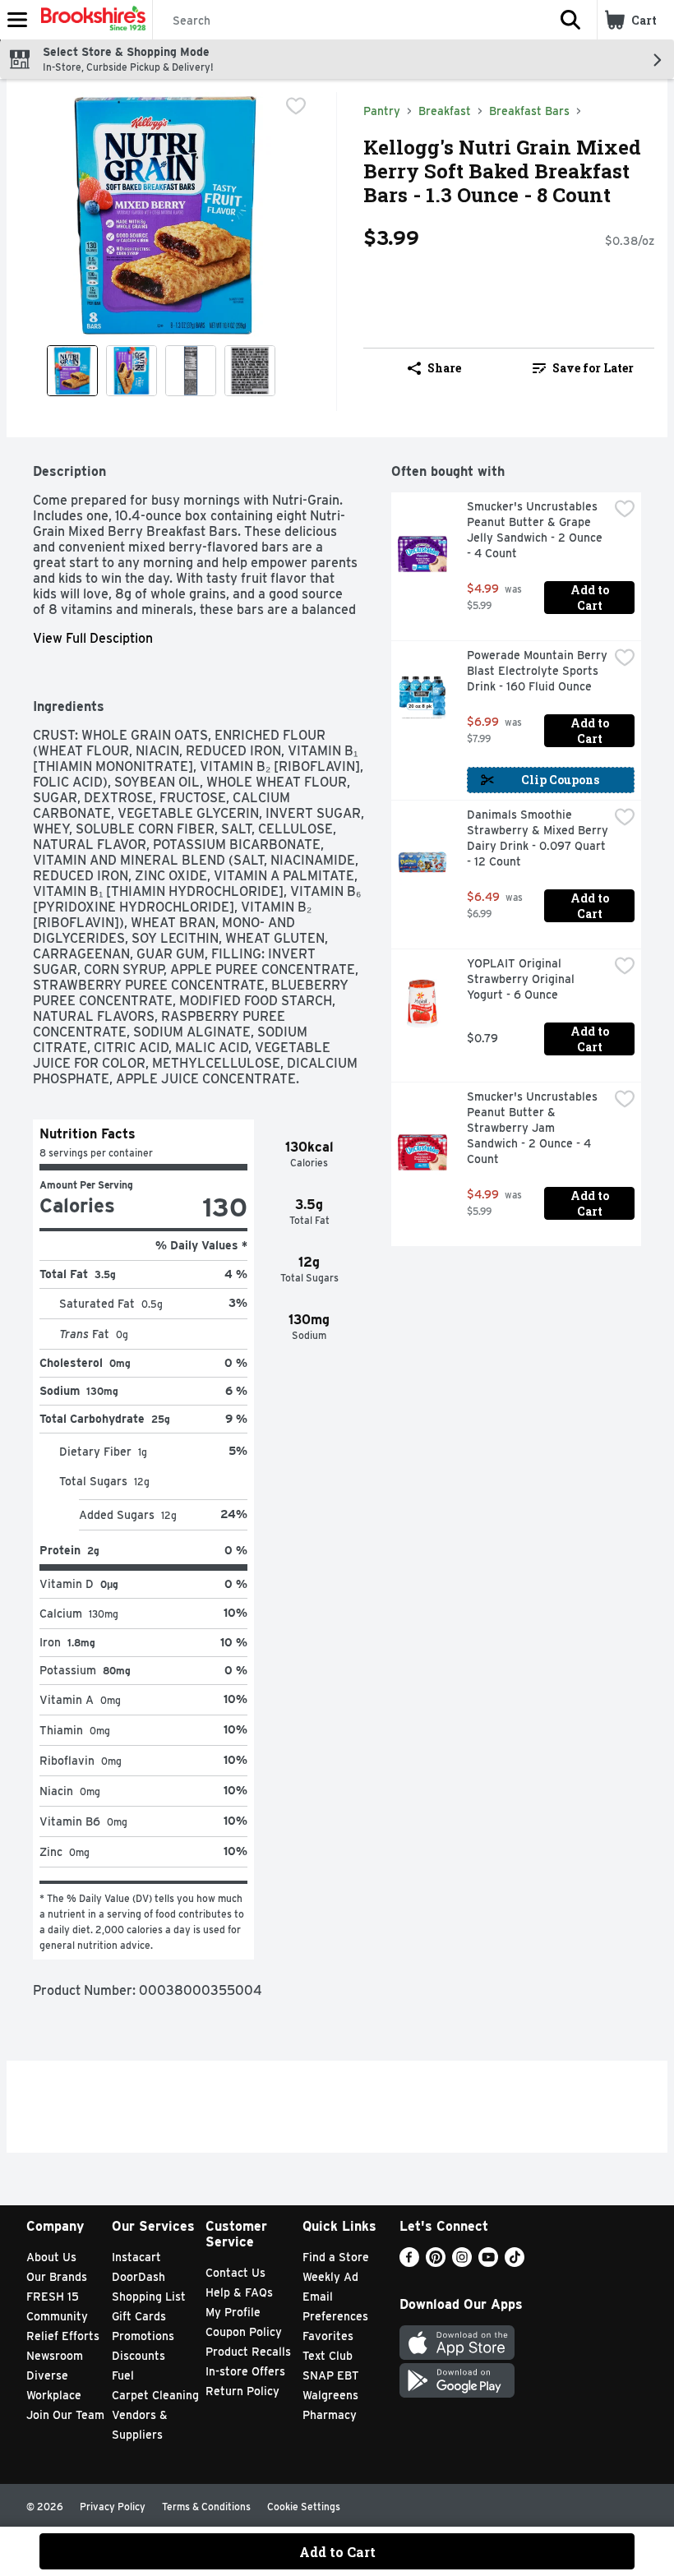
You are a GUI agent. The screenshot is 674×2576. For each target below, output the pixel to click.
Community (57, 2316)
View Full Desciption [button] (93, 638)
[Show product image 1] (72, 371)
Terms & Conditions (206, 2507)
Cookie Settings (304, 2507)
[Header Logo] (90, 20)
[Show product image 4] (250, 371)
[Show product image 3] (191, 371)
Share (444, 368)
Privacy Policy (113, 2507)
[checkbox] (296, 106)
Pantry (382, 111)
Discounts (138, 2356)
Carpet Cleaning (155, 2395)
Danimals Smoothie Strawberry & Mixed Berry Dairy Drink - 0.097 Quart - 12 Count (538, 838)
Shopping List (149, 2297)
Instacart (136, 2257)
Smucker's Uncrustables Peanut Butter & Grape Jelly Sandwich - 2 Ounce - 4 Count (536, 530)
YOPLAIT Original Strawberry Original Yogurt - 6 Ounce (522, 979)
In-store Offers (245, 2371)
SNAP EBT (331, 2375)
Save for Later (593, 368)
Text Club (328, 2356)
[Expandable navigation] (17, 20)
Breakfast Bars (529, 111)
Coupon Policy (244, 2332)
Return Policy (242, 2391)
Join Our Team (65, 2415)
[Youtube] (488, 2262)
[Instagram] (462, 2262)
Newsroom (55, 2356)
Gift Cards (139, 2316)
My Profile (233, 2312)
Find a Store (336, 2257)
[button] (570, 20)
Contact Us (235, 2273)
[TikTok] (515, 2262)
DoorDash (138, 2277)
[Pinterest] (436, 2262)
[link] (583, 368)
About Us (51, 2257)
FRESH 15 (53, 2297)
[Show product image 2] (132, 371)
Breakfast (445, 111)
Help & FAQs (239, 2292)
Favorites (328, 2336)
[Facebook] (409, 2262)
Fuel (123, 2375)
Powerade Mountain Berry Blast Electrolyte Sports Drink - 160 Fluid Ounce (538, 671)
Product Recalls (248, 2352)
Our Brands (57, 2277)
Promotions (143, 2336)
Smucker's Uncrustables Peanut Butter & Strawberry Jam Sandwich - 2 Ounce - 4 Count (534, 1128)
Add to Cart (591, 598)
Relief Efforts (63, 2336)
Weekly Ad (330, 2277)
